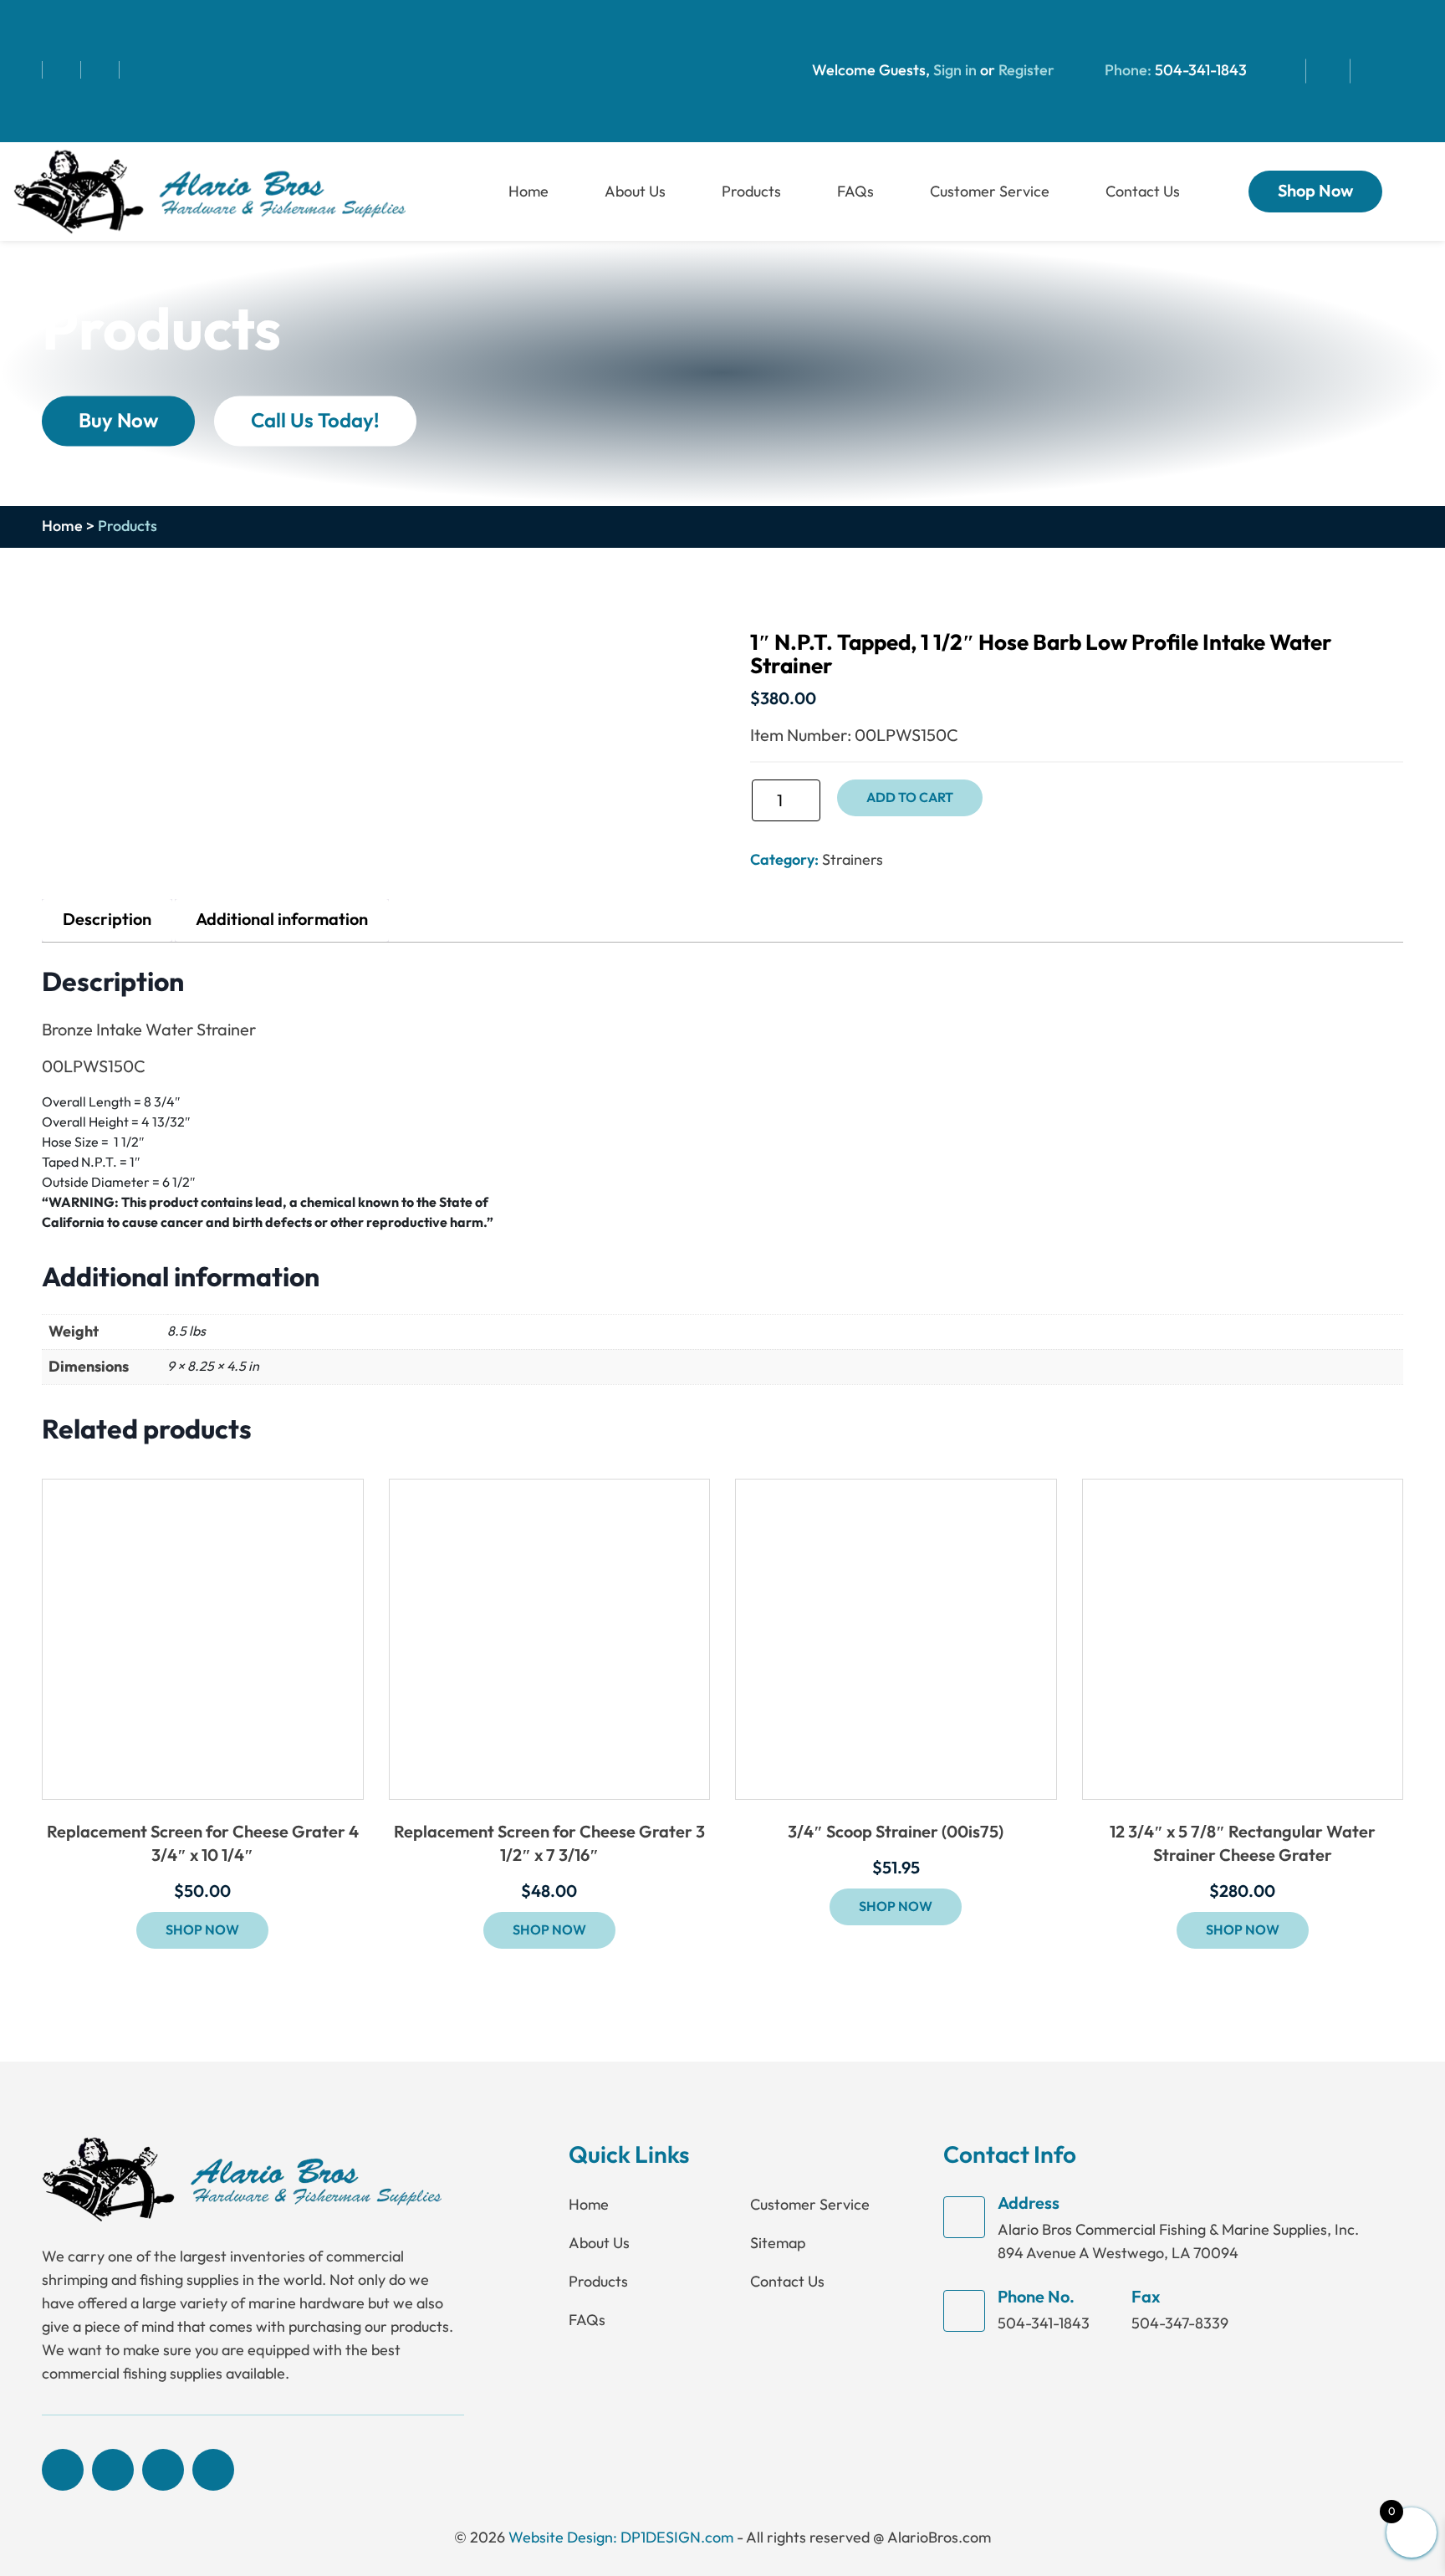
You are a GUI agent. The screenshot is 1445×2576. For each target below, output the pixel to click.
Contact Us (1143, 192)
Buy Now (118, 420)
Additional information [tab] (282, 920)
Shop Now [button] (202, 1930)
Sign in (955, 71)
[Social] (27, 70)
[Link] (209, 190)
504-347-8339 (1180, 2323)
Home (528, 192)
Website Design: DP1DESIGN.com (621, 2538)
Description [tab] (107, 920)
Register (1025, 71)
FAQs (855, 192)
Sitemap (778, 2243)
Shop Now (1315, 192)
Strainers (853, 860)
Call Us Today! (315, 420)
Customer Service (990, 192)
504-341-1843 (1201, 71)
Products (751, 192)
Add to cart (910, 798)
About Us (635, 192)
